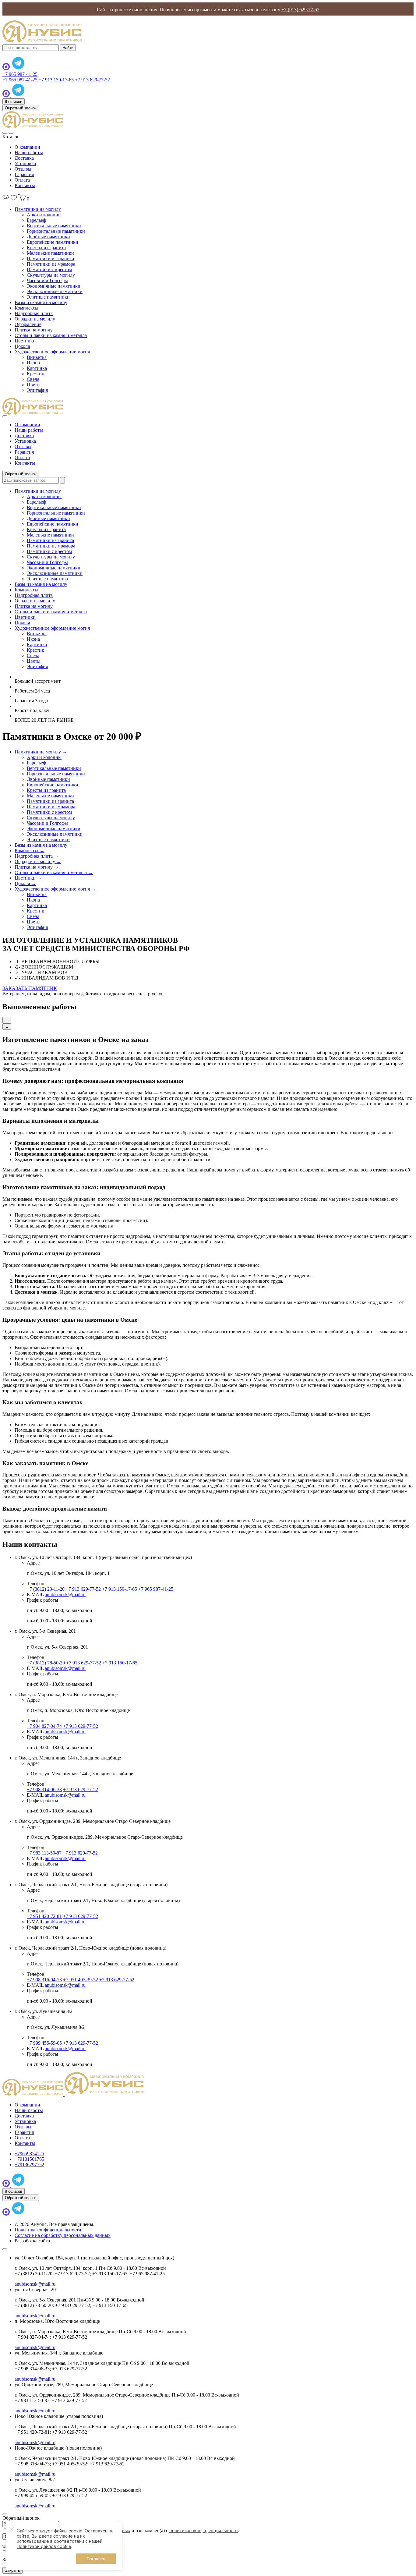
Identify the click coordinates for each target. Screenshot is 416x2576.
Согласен (96, 2559)
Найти (68, 48)
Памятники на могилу (38, 209)
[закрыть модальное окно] (5, 2249)
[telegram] (18, 69)
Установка (25, 163)
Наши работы (29, 152)
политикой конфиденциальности (204, 2530)
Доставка (24, 158)
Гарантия (24, 174)
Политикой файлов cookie (44, 2546)
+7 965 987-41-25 (20, 74)
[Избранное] (14, 199)
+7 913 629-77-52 (92, 80)
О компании (27, 147)
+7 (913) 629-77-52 (300, 10)
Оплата (22, 180)
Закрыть (12, 2570)
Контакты (25, 185)
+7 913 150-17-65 (56, 80)
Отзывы (23, 169)
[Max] (7, 69)
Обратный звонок (21, 108)
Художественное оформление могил (52, 352)
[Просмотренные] (7, 199)
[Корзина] (23, 199)
